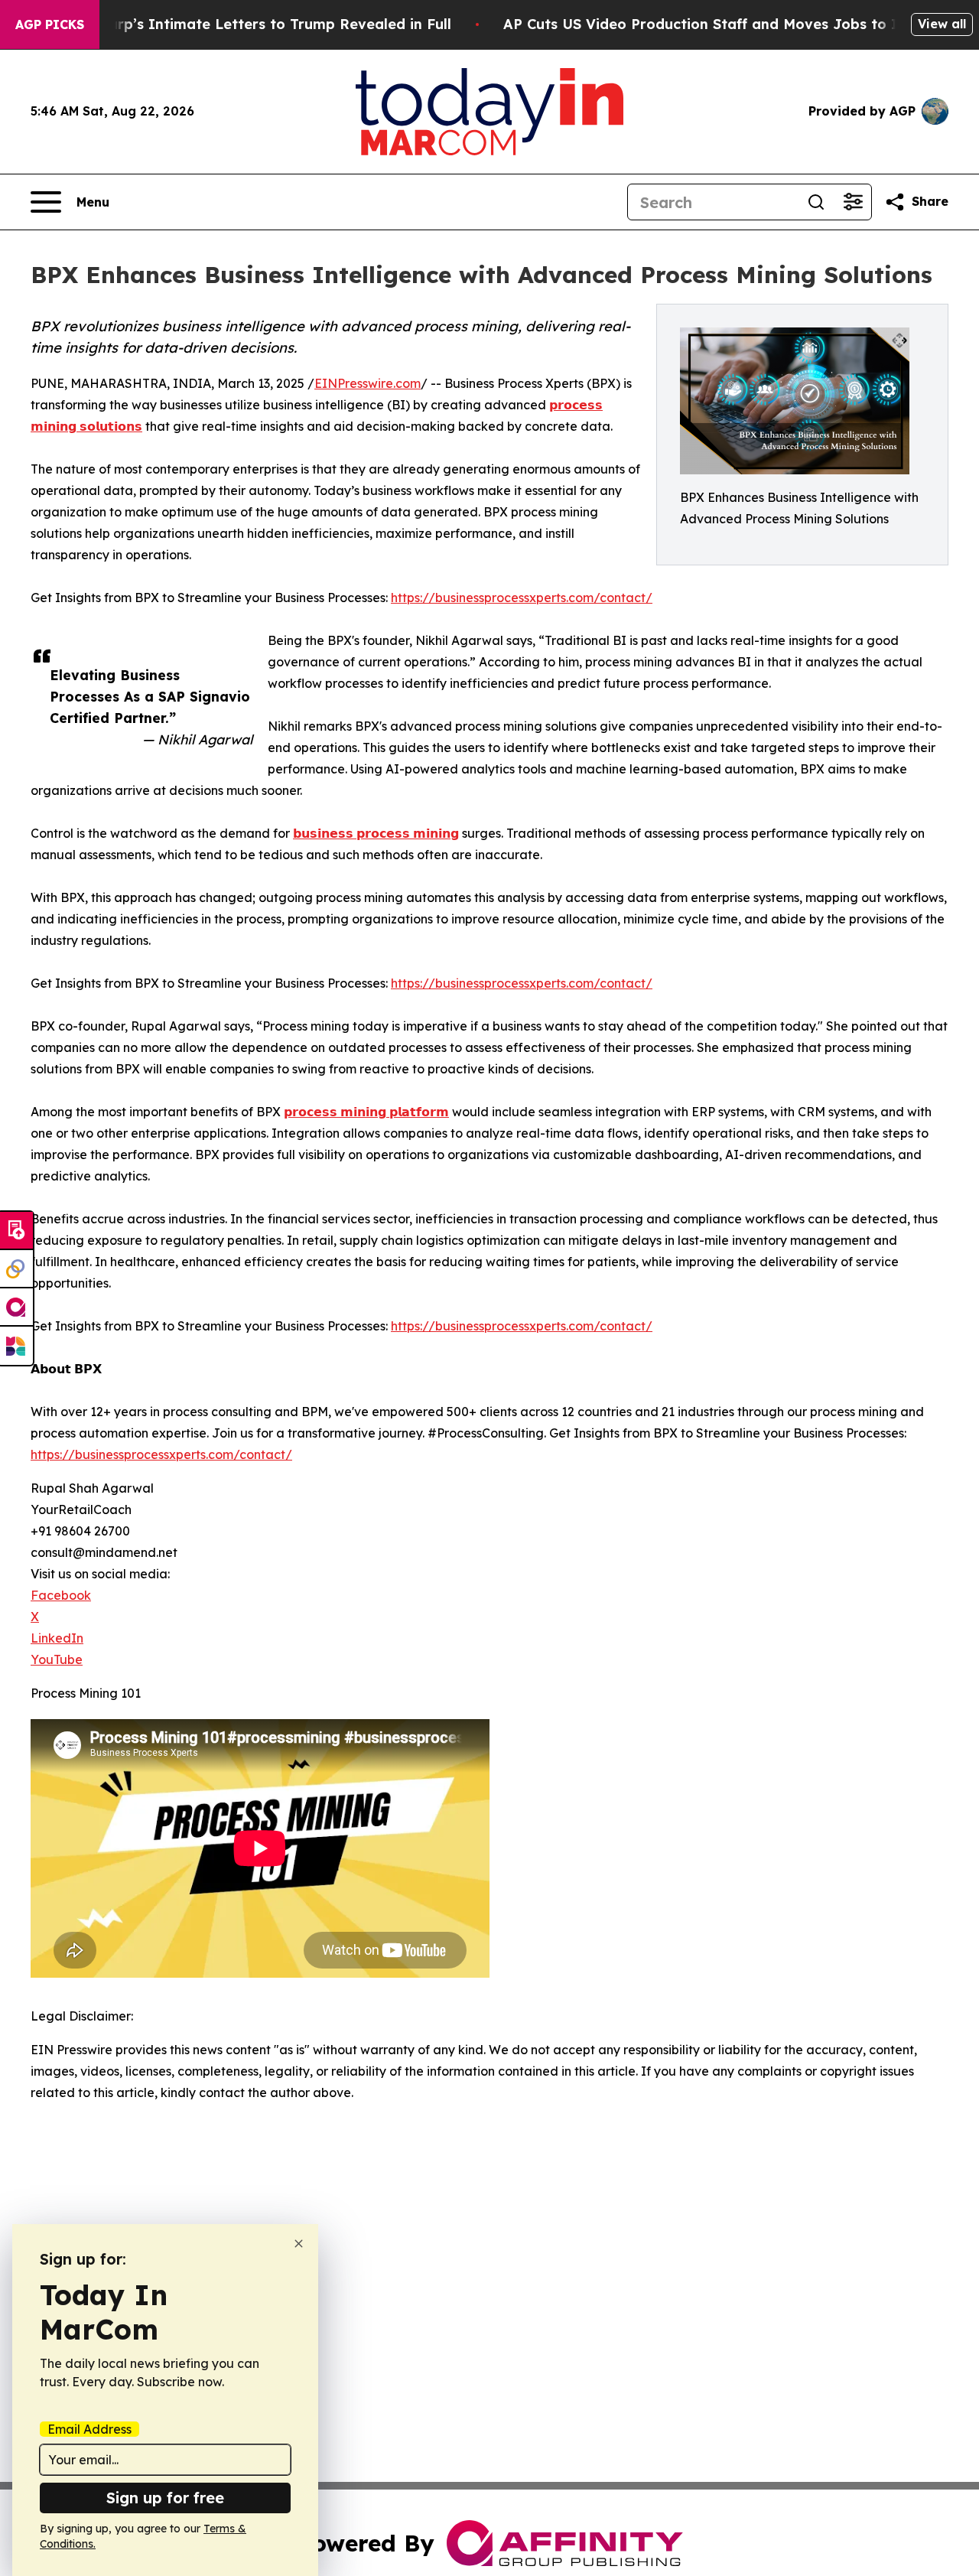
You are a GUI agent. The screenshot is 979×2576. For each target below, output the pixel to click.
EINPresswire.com (368, 383)
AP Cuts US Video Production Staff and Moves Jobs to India (716, 24)
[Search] (816, 202)
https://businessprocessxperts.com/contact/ (522, 598)
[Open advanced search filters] (853, 202)
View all (942, 24)
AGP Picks (50, 24)
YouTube (57, 1659)
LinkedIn (57, 1638)
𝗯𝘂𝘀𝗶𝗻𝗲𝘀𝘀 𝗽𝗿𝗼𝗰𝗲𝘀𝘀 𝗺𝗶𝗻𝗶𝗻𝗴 (376, 833)
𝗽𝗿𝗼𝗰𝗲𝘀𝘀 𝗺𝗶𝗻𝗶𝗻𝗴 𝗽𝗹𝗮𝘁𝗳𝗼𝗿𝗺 (366, 1112)
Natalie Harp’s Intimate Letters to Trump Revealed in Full (246, 24)
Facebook (61, 1595)
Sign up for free (165, 2498)
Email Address (89, 2429)
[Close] (299, 2244)
